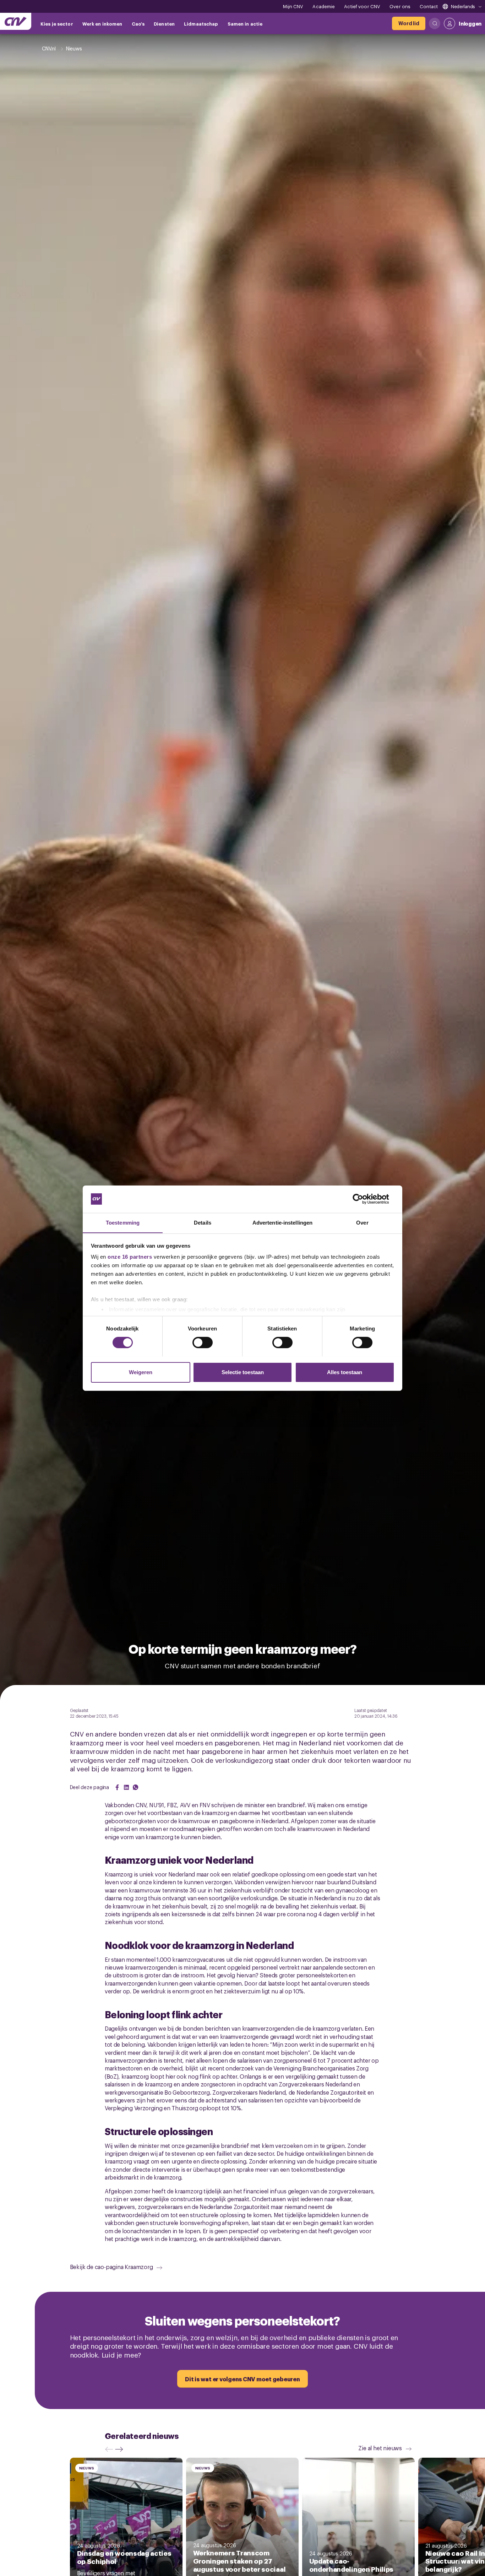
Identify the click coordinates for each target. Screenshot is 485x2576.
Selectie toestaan (243, 1372)
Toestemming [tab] (123, 1222)
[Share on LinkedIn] (126, 1787)
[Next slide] (121, 2449)
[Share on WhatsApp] (136, 1787)
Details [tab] (203, 1222)
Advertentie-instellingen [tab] (282, 1222)
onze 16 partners (130, 1257)
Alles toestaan (345, 1372)
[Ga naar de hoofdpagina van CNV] (16, 21)
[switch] (203, 1343)
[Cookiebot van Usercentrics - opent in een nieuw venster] (363, 1199)
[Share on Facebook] (117, 1787)
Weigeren (141, 1372)
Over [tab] (362, 1222)
